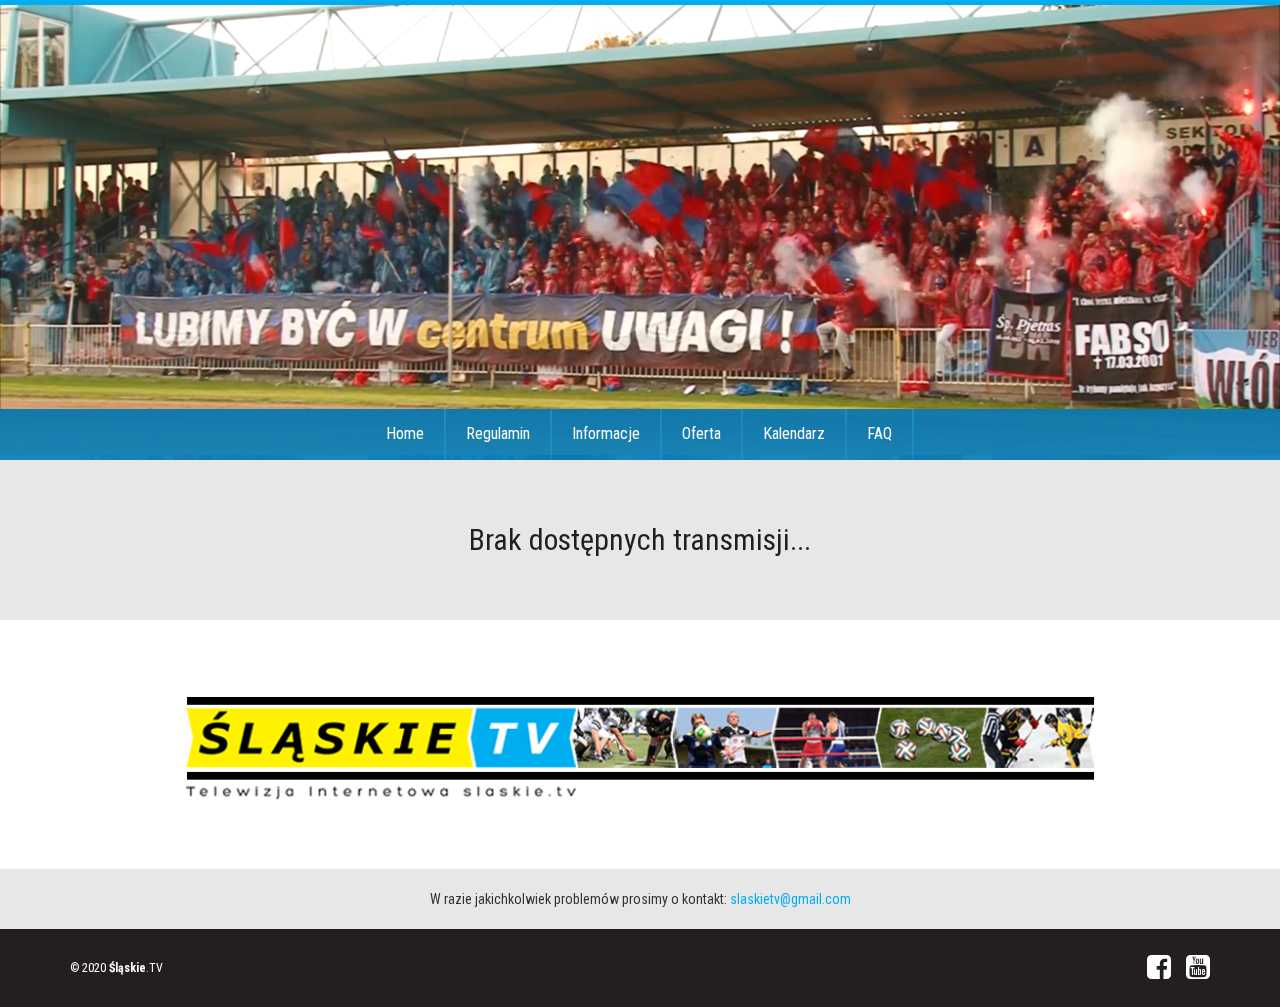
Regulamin (498, 433)
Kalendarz (794, 433)
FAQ (879, 433)
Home (405, 433)
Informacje (606, 433)
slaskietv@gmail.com (790, 899)
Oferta (701, 433)
